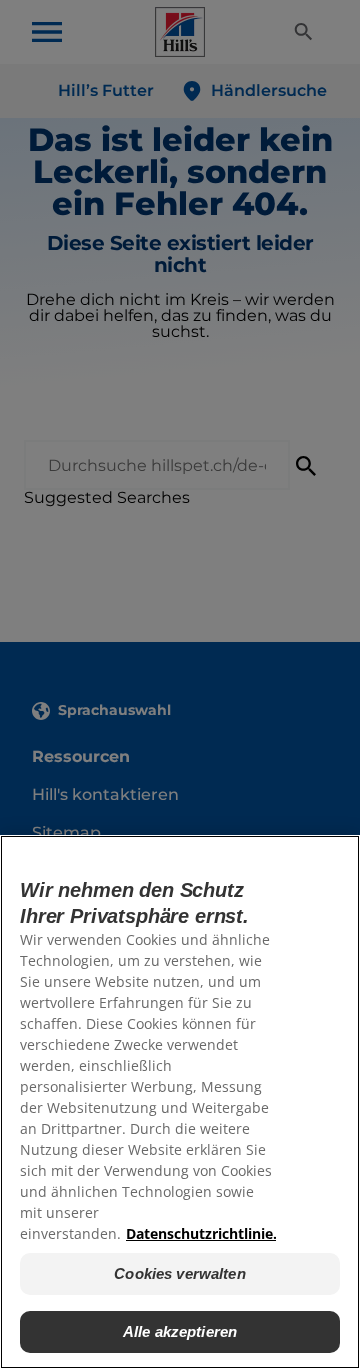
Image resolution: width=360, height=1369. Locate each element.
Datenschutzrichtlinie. (201, 1233)
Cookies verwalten (180, 1273)
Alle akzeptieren (180, 1331)
